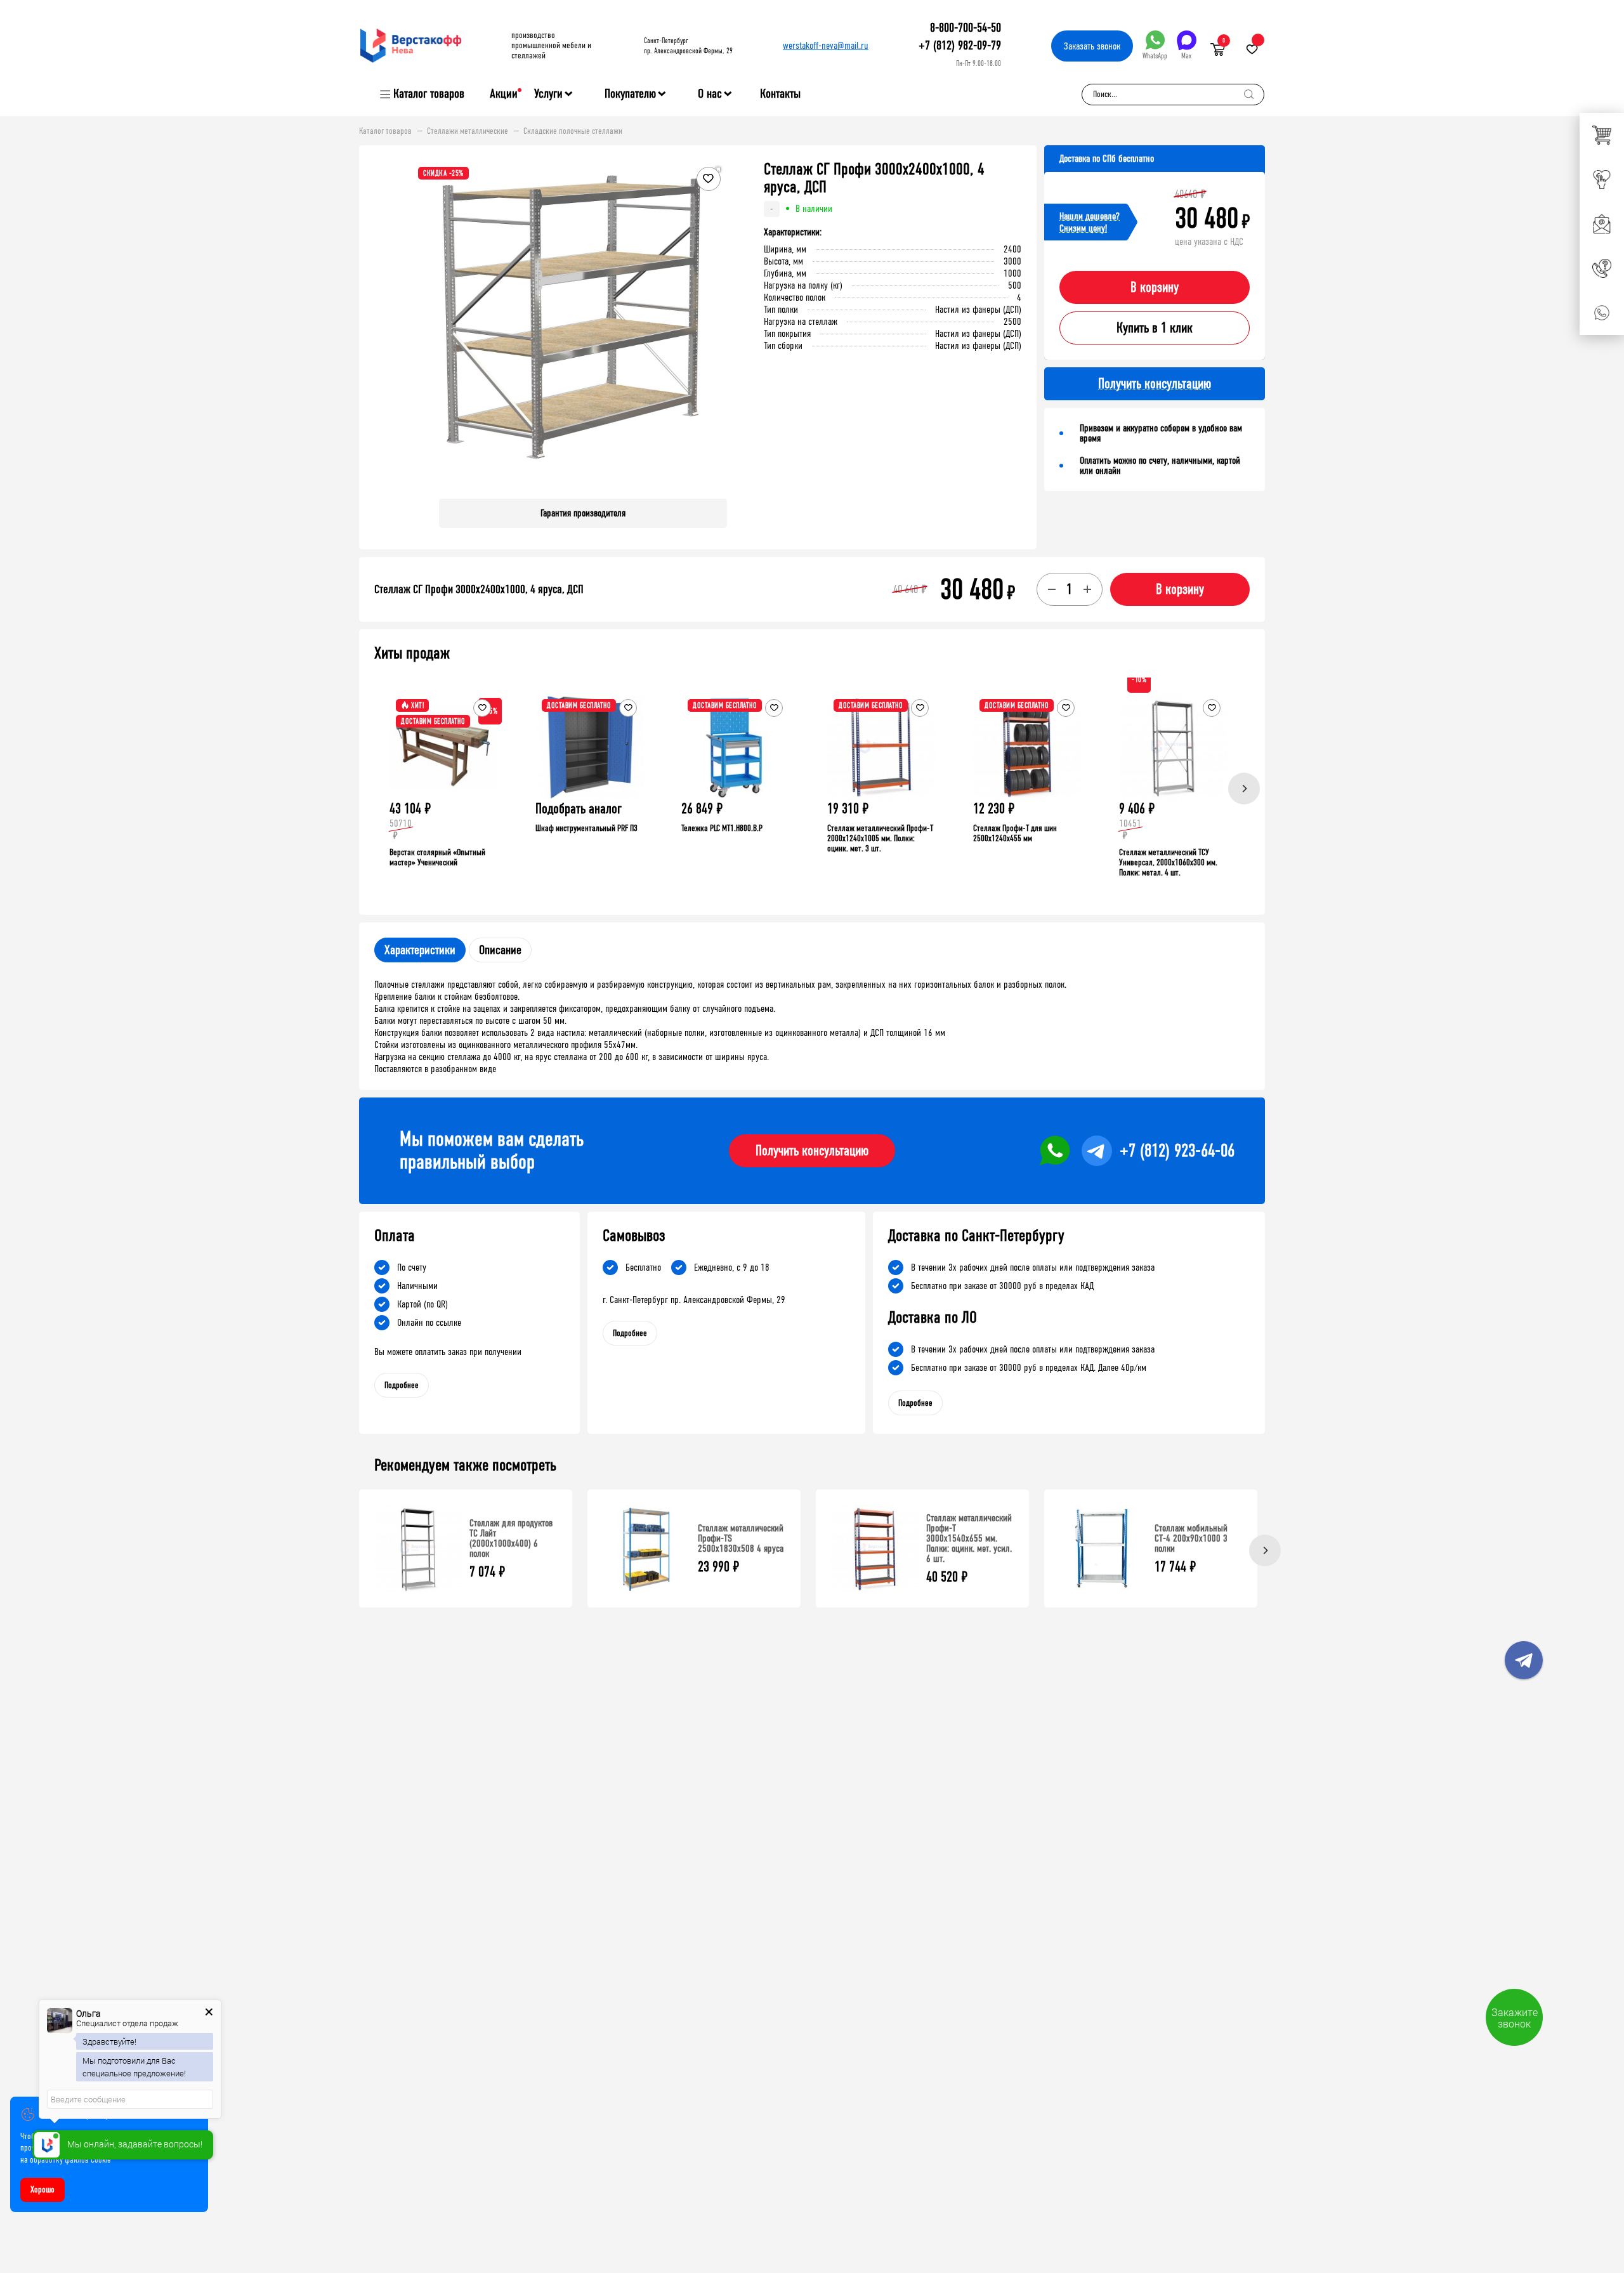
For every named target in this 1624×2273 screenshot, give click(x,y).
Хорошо (43, 2190)
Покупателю (630, 94)
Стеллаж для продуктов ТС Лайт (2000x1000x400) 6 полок (511, 1538)
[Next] (1244, 789)
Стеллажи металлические (468, 131)
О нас (710, 94)
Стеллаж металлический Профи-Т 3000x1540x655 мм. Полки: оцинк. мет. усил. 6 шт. (969, 1538)
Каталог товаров (429, 94)
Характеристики (420, 950)
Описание (500, 950)
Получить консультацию (812, 1151)
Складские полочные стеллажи (573, 131)
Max (1186, 56)
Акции (504, 94)
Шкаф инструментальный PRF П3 (586, 828)
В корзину (1155, 287)
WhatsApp (1155, 56)
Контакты (780, 94)
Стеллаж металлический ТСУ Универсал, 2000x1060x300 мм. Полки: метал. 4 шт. (1168, 862)
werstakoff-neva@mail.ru (826, 45)
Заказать (1092, 46)
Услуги (548, 94)
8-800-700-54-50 (966, 28)
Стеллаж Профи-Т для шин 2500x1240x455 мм (1015, 833)
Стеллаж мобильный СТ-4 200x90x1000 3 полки (1191, 1538)
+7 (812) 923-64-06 (1177, 1151)
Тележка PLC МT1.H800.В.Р (722, 828)
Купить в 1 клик (1155, 328)
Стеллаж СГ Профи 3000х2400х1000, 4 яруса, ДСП (479, 589)
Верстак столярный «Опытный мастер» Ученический (437, 857)
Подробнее (402, 1385)
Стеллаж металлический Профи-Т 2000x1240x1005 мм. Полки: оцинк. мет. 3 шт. (880, 838)
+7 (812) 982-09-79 (960, 45)
